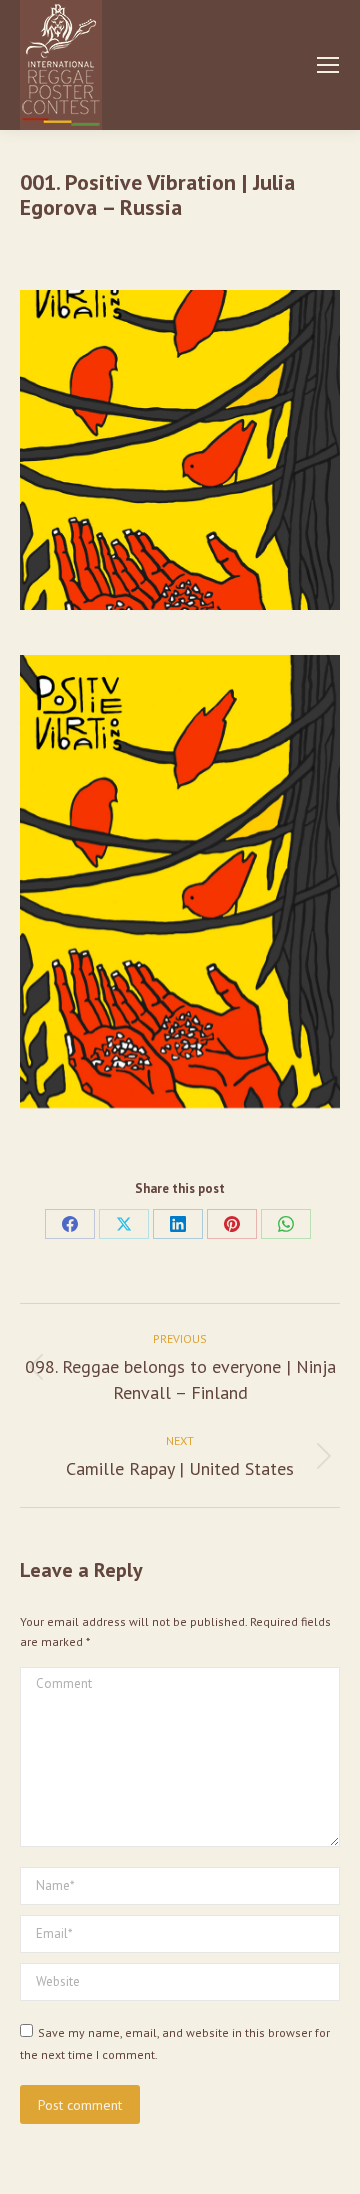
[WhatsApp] (286, 1224)
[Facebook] (70, 1224)
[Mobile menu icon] (328, 65)
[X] (124, 1224)
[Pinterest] (232, 1224)
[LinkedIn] (178, 1224)
